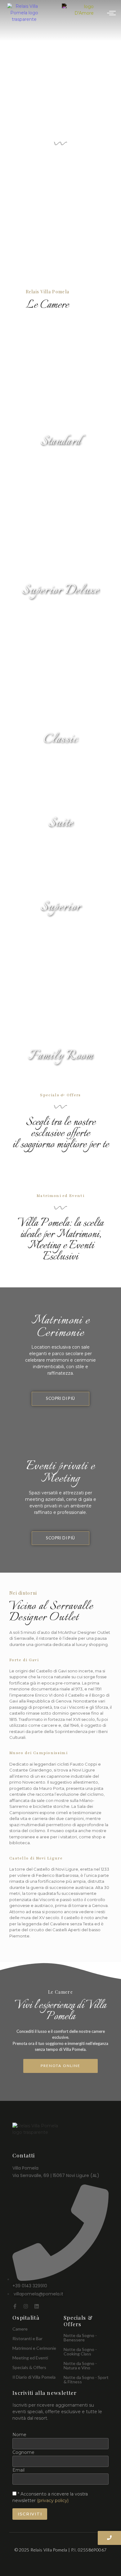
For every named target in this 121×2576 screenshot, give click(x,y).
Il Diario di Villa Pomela (34, 2377)
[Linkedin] (37, 2306)
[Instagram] (26, 2306)
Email (18, 2470)
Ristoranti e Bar (27, 2338)
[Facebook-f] (15, 2306)
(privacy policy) (53, 2500)
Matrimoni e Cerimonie (34, 2348)
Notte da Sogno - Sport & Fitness (86, 2379)
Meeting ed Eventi (30, 2358)
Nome (19, 2435)
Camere (20, 2329)
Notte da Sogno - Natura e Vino (80, 2365)
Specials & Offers (29, 2367)
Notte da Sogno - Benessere (80, 2338)
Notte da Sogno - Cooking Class (80, 2351)
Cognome (23, 2452)
